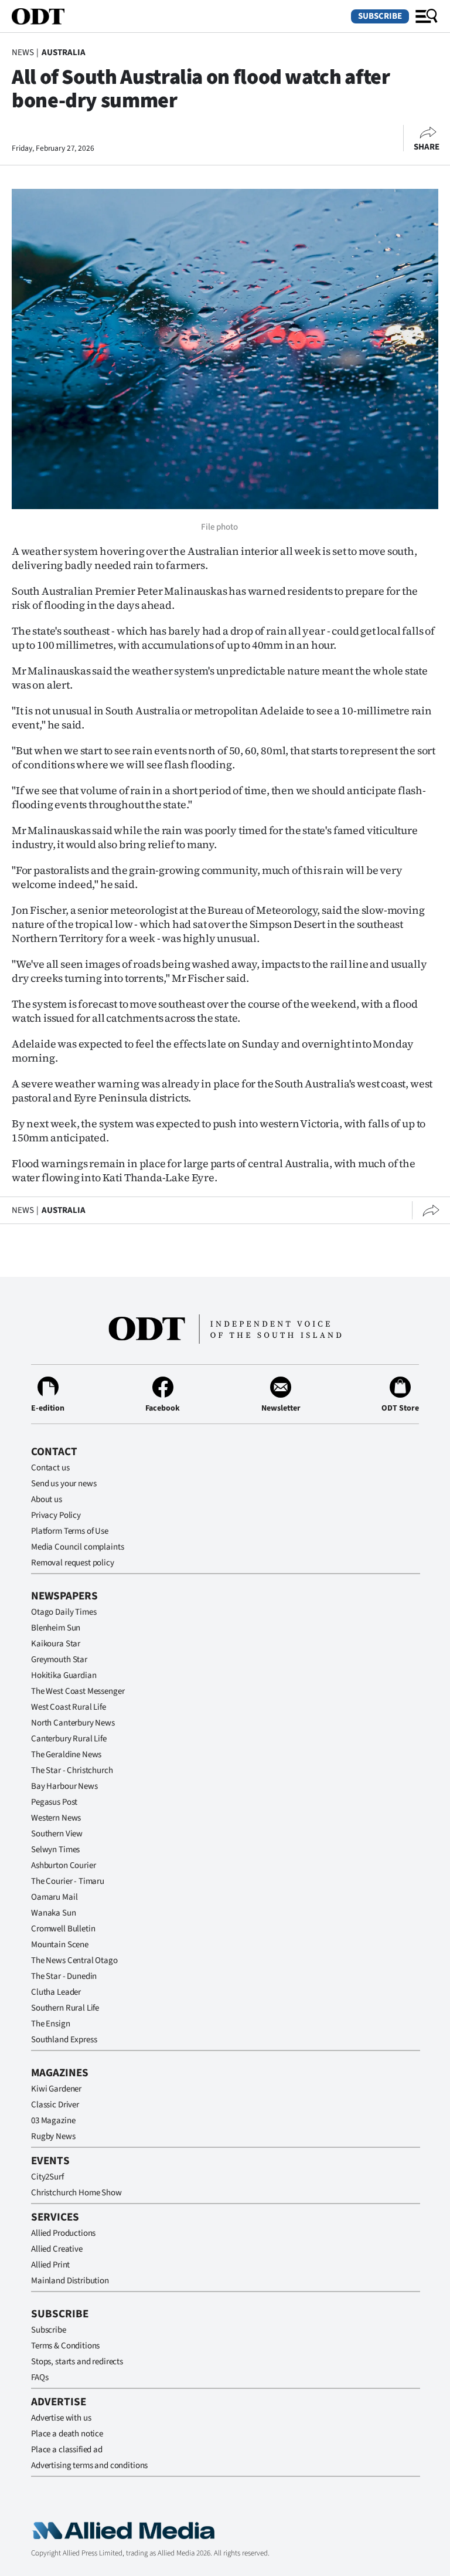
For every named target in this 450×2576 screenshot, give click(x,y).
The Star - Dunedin (64, 1976)
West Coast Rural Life (69, 1707)
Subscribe (380, 16)
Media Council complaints (77, 1547)
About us (47, 1499)
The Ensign (51, 2024)
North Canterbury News (73, 1723)
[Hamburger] (427, 16)
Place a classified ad (67, 2450)
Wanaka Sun (54, 1913)
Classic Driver (55, 2105)
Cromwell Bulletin (63, 1929)
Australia (64, 52)
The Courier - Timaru (68, 1881)
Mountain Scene (60, 1945)
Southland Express (64, 2040)
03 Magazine (53, 2121)
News (23, 52)
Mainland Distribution (70, 2281)
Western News (56, 1818)
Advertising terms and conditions (89, 2465)
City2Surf (47, 2177)
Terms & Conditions (65, 2346)
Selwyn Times (55, 1850)
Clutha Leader (56, 1992)
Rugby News (53, 2136)
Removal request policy (73, 1563)
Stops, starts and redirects (77, 2362)
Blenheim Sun (56, 1628)
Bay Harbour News (64, 1786)
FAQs (40, 2377)
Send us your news (64, 1484)
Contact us (50, 1468)
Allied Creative (57, 2249)
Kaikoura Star (56, 1644)
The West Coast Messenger (78, 1691)
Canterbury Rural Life (69, 1739)
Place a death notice (67, 2434)
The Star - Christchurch (72, 1770)
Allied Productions (63, 2233)
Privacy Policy (56, 1515)
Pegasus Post (54, 1802)
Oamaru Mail (54, 1897)
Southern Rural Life (65, 2008)
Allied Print (50, 2265)
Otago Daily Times (64, 1612)
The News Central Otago (74, 1960)
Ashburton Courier (63, 1865)
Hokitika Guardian (64, 1675)
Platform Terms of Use (70, 1531)
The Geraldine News (66, 1755)
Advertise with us (61, 2418)
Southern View (57, 1834)
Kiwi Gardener (56, 2089)
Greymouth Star (59, 1660)
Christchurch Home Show (76, 2193)
